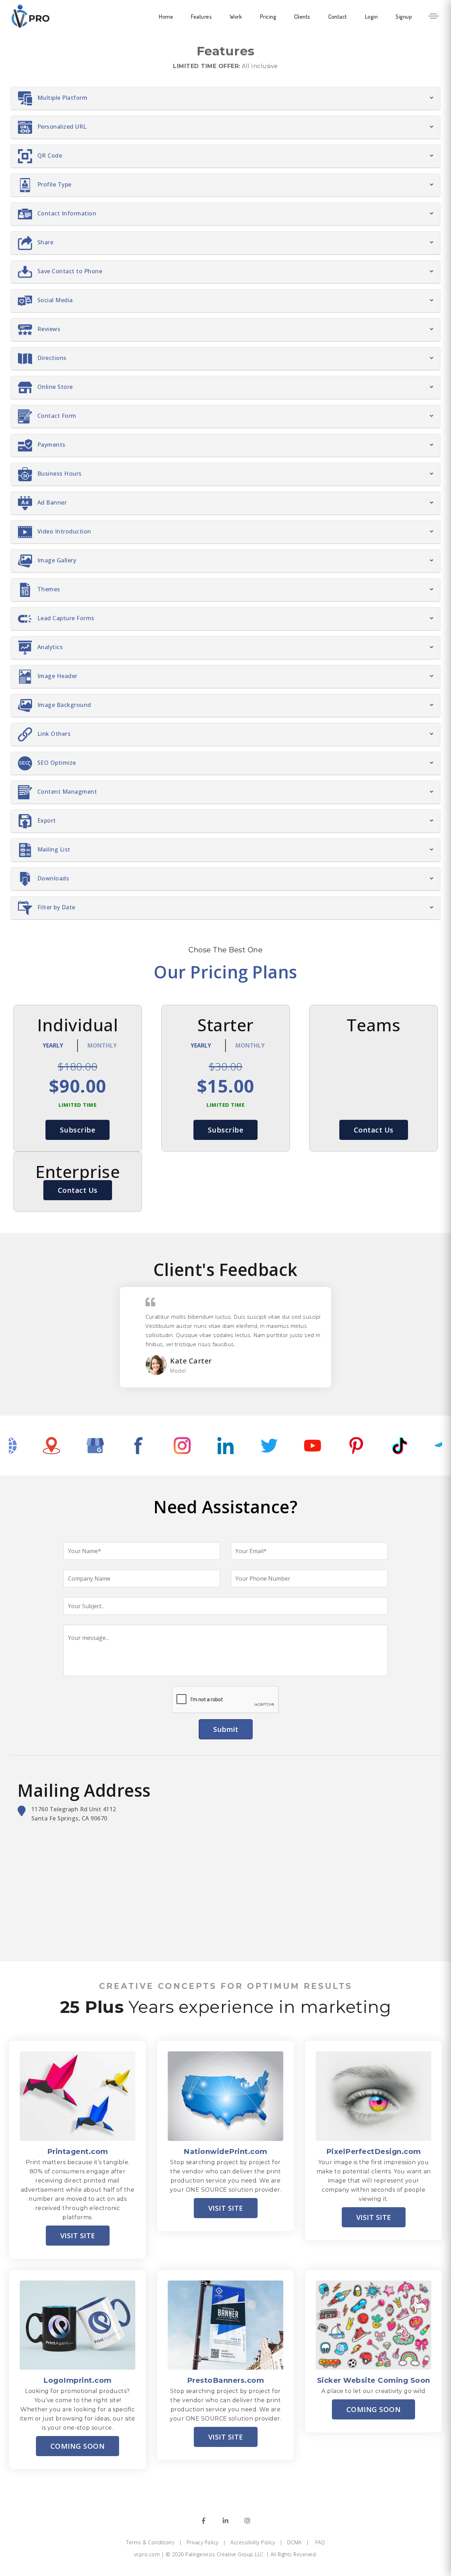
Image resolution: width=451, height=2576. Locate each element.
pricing (268, 17)
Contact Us (374, 1130)
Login (372, 17)
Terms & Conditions (150, 2542)
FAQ (320, 2542)
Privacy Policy (203, 2542)
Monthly (102, 1045)
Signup (404, 17)
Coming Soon (78, 2446)
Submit (226, 1729)
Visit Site (78, 2236)
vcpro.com (147, 2554)
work (236, 17)
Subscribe (78, 1130)
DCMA (294, 2542)
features (201, 17)
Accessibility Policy (253, 2542)
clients (302, 17)
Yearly (53, 1045)
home (166, 17)
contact (338, 17)
